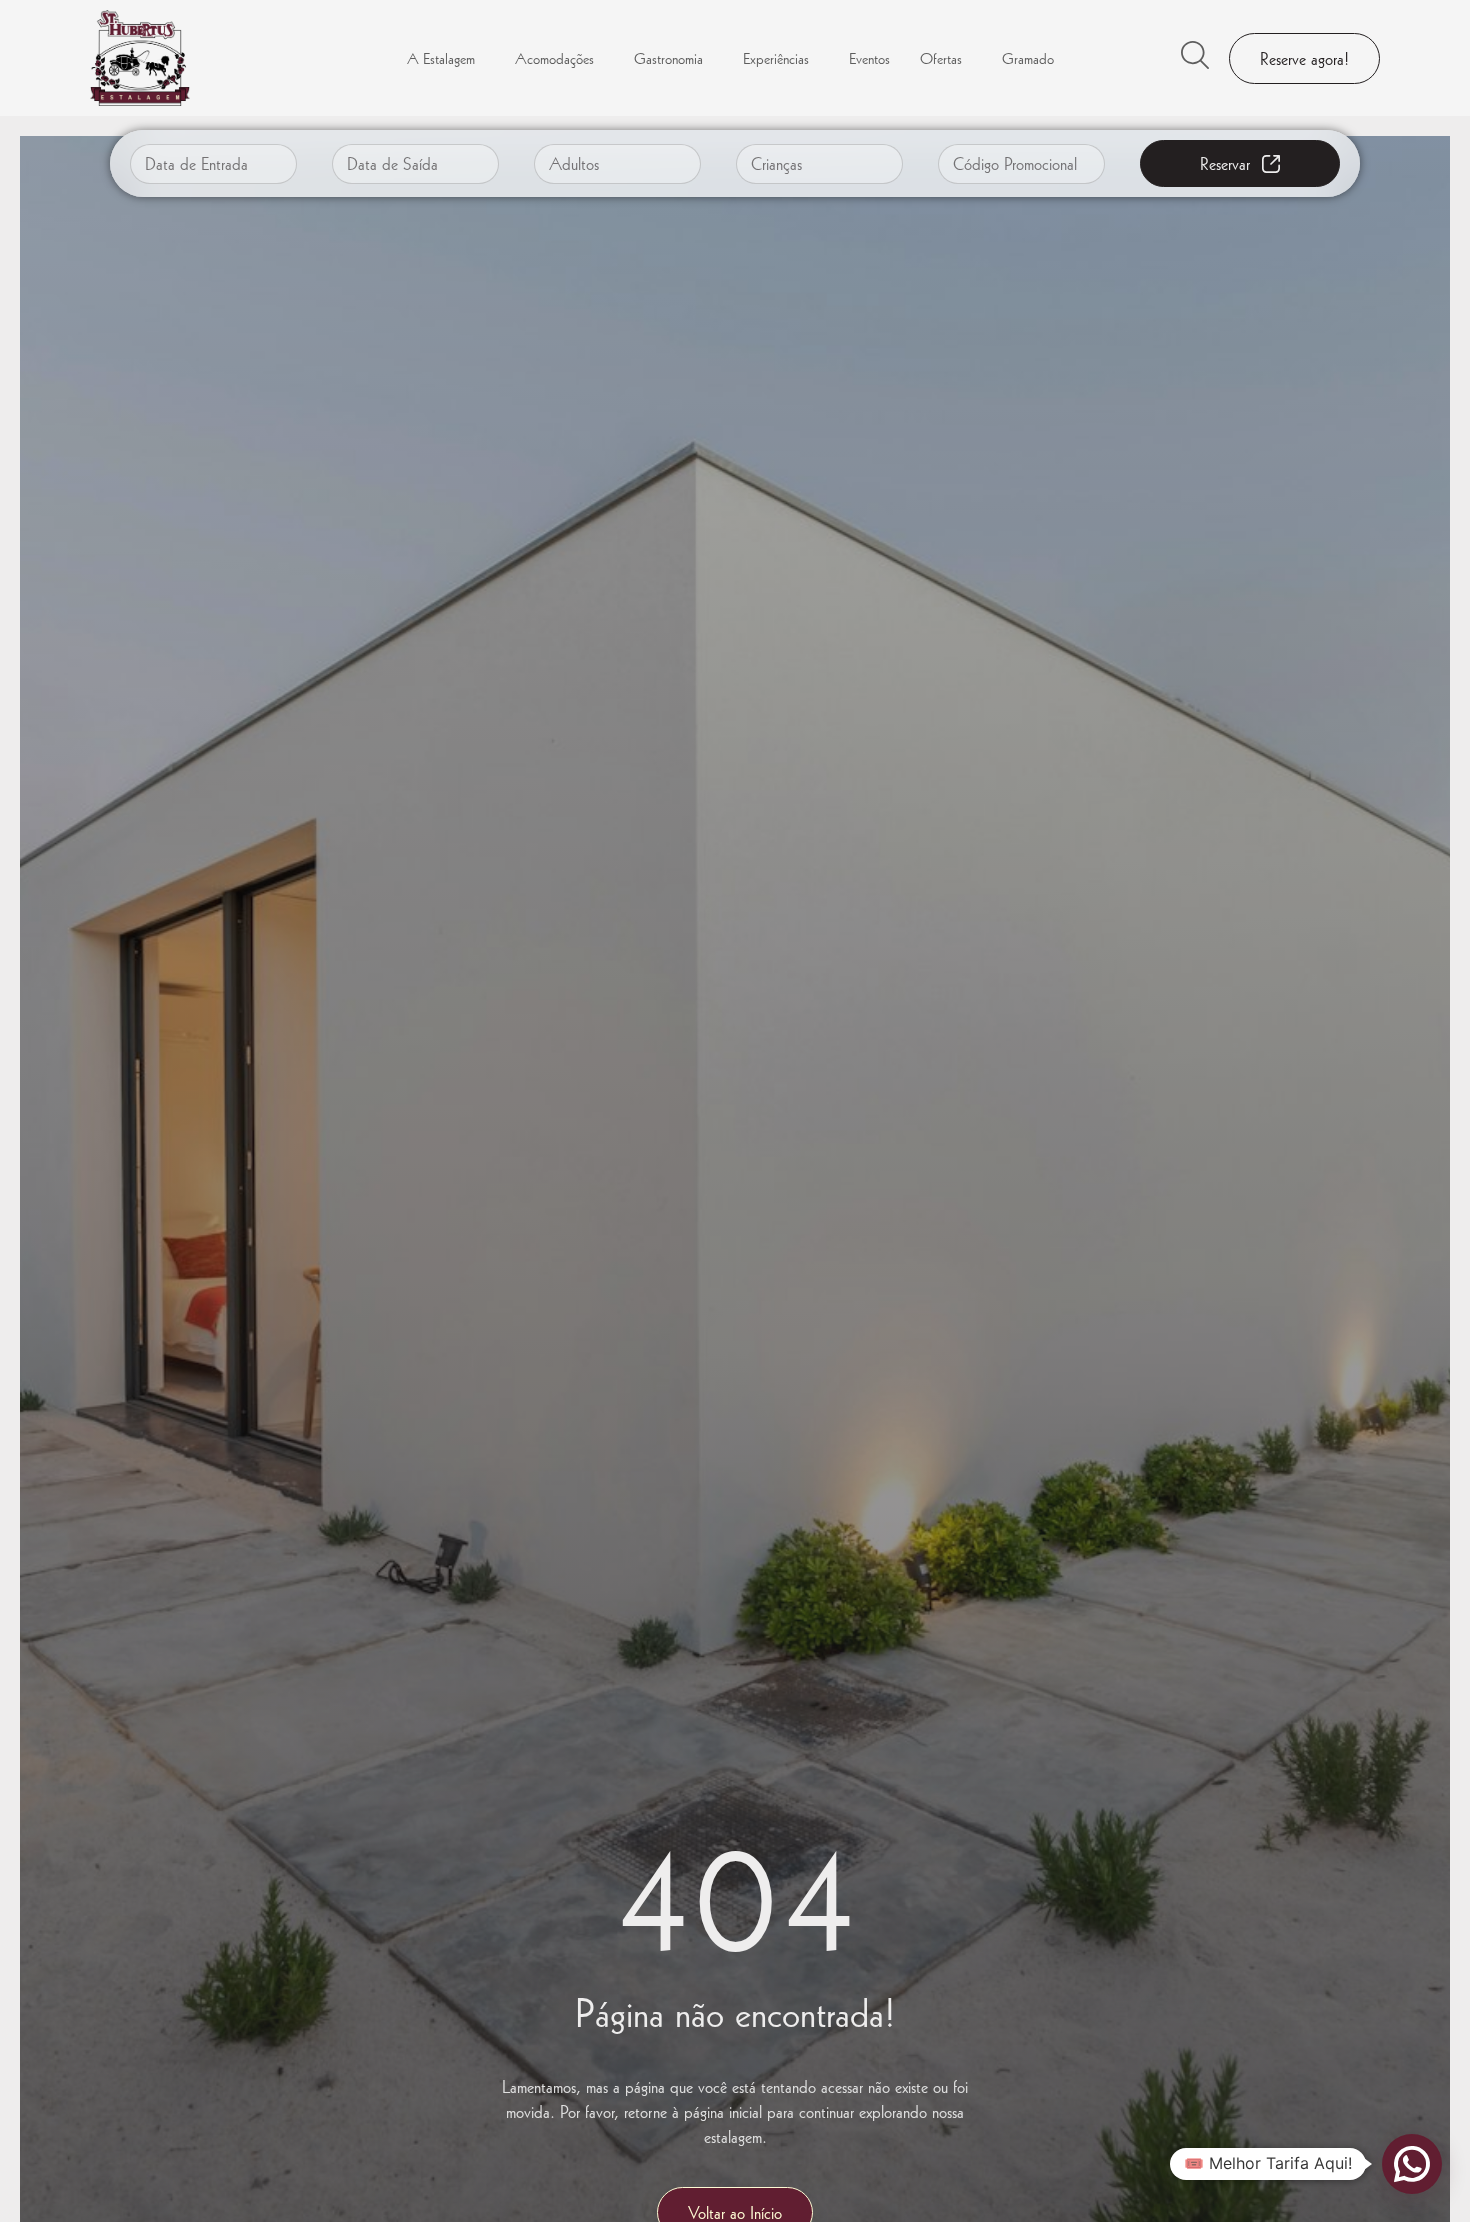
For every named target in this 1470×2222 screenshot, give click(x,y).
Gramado (1028, 58)
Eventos (869, 58)
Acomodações (554, 58)
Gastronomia (668, 58)
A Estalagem (441, 58)
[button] (1412, 2164)
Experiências (776, 58)
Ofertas (941, 58)
